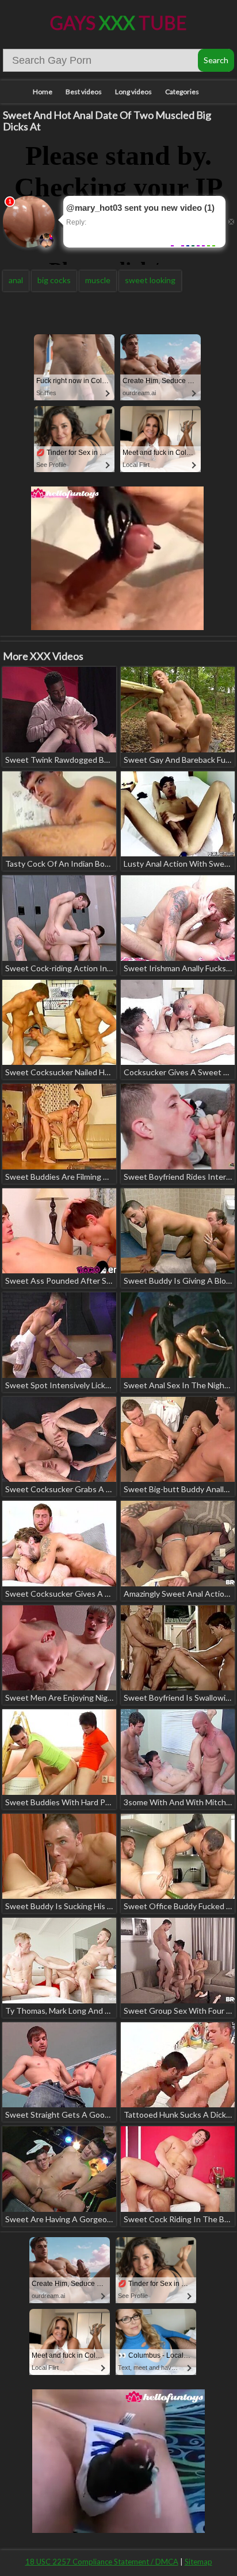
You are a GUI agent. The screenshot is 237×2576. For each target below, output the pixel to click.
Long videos (133, 92)
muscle (98, 280)
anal (16, 280)
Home (43, 92)
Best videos (84, 92)
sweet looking (150, 280)
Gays (118, 23)
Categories (182, 92)
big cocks (54, 280)
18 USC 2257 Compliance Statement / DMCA (102, 2562)
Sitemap (198, 2562)
